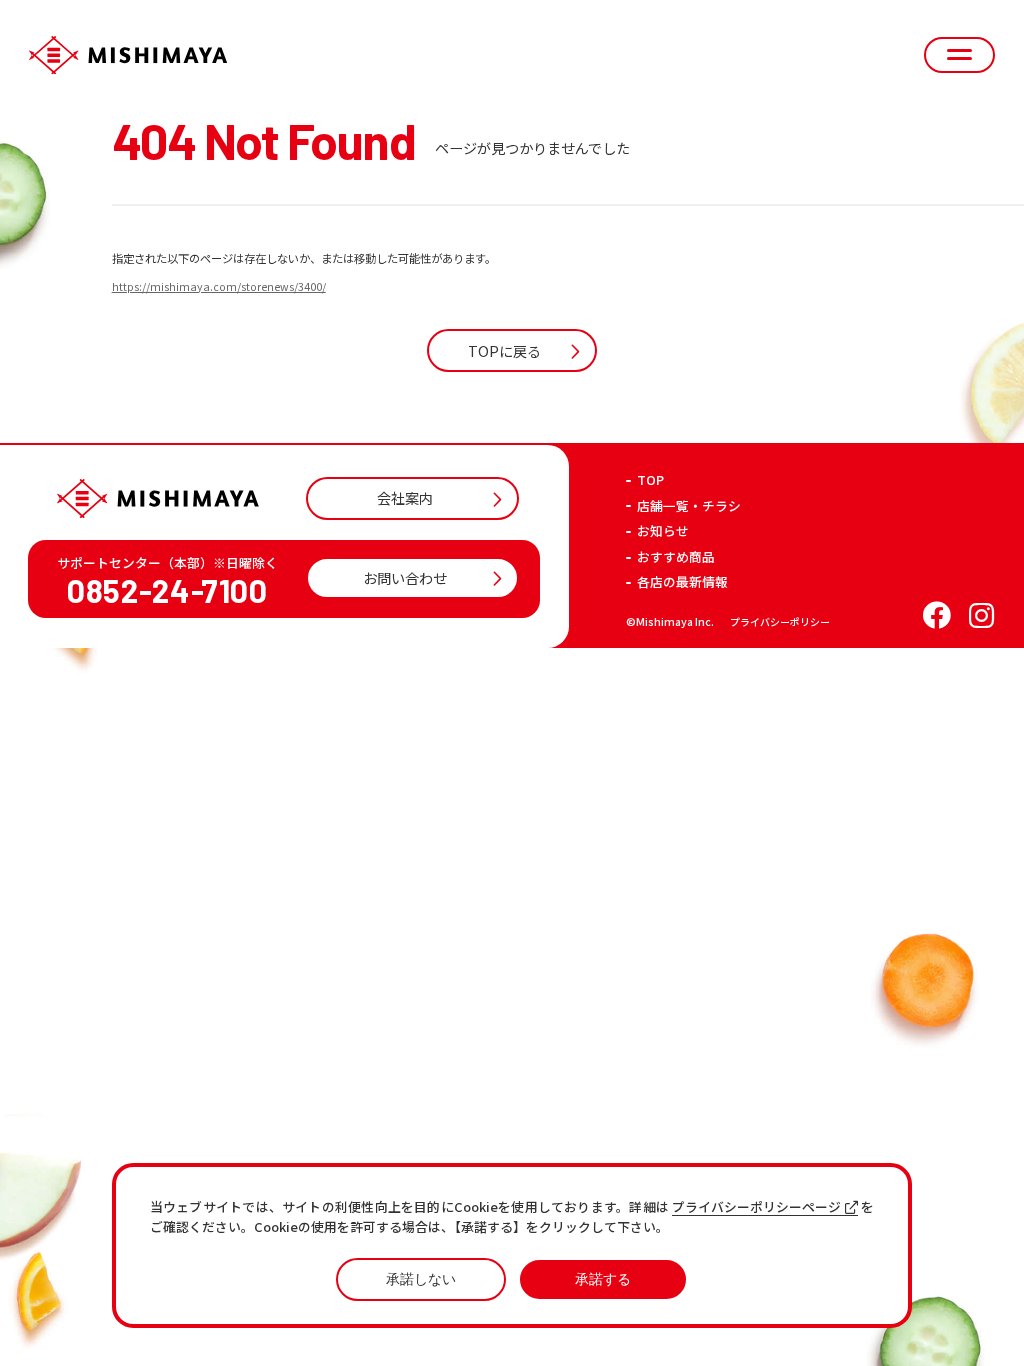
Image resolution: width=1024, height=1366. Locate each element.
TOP (650, 480)
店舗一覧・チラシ (689, 506)
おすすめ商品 (676, 557)
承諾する (603, 1279)
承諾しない (421, 1279)
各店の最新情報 (682, 582)
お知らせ (663, 531)
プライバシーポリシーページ (756, 1207)
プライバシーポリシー (780, 621)
